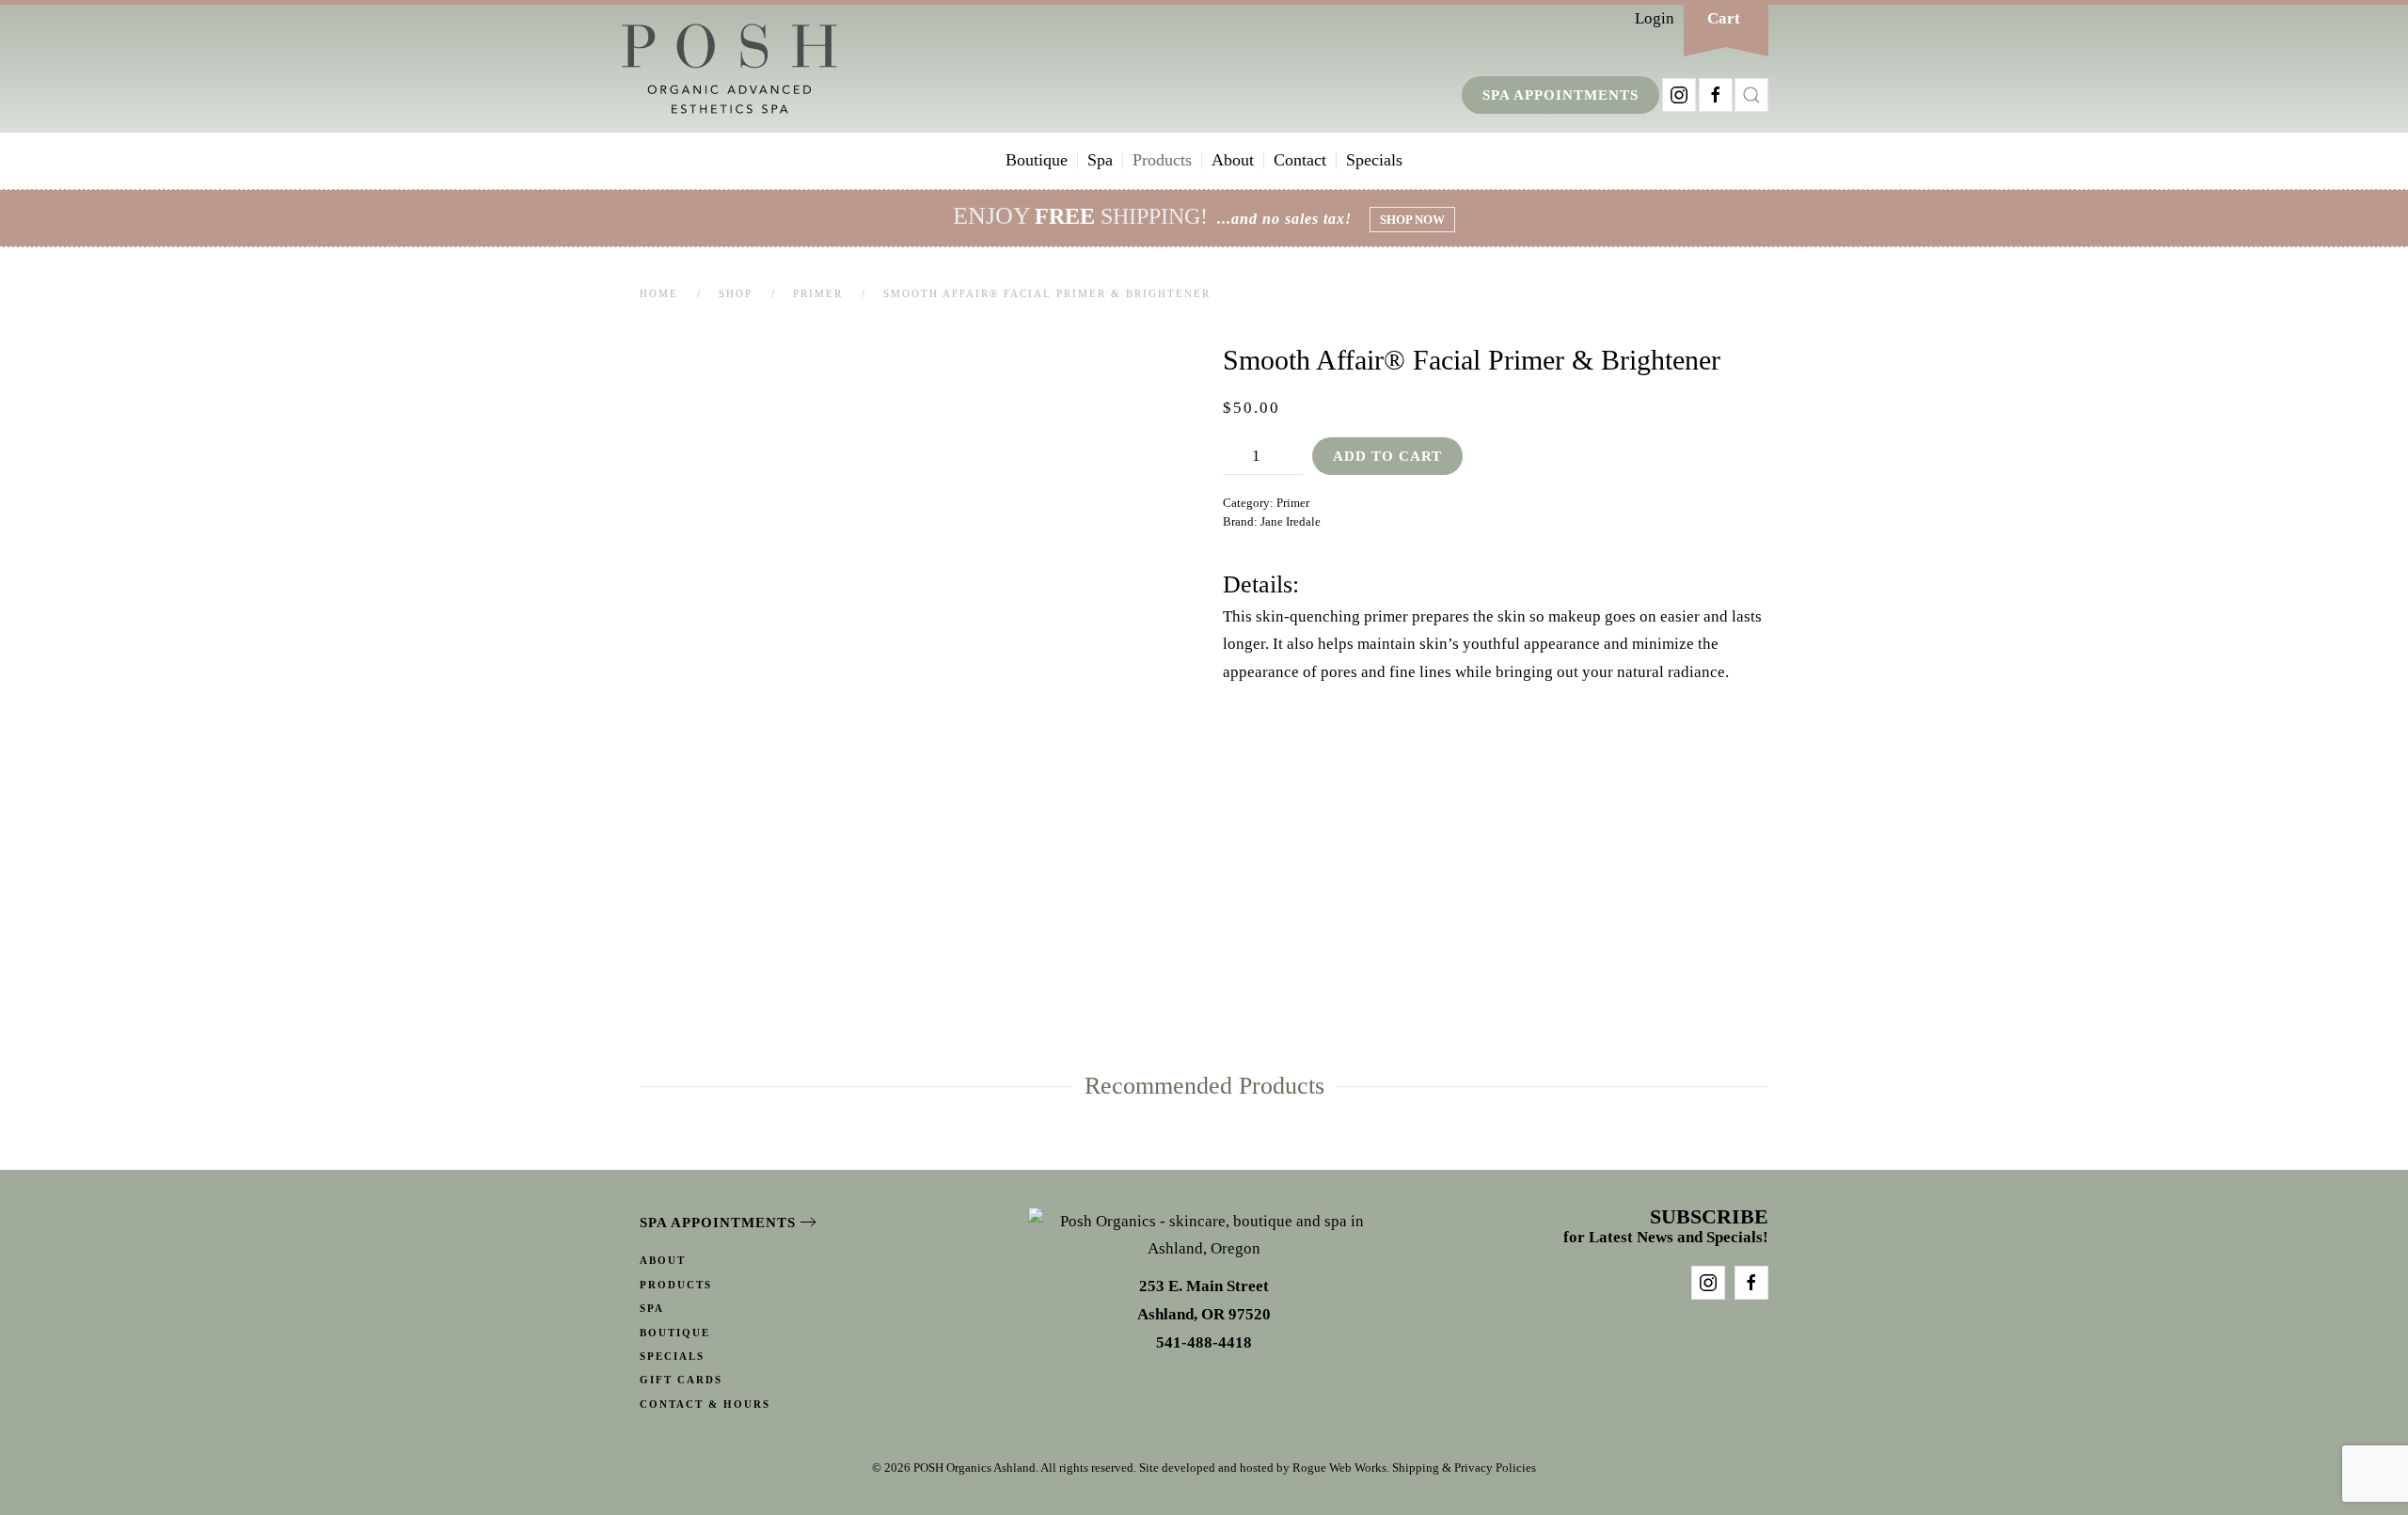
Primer (1293, 503)
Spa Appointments (1560, 95)
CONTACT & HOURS (705, 1404)
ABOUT (663, 1260)
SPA (652, 1308)
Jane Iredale (1291, 521)
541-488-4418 (1204, 1342)
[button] (1751, 95)
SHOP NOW (1412, 220)
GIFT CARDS (681, 1380)
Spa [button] (1100, 160)
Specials (1374, 160)
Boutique (1037, 160)
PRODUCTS (676, 1285)
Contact (1300, 160)
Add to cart (1387, 456)
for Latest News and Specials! (1666, 1228)
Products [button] (1162, 160)
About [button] (1233, 160)
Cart (1724, 18)
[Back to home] (729, 69)
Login (1655, 18)
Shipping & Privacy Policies (1464, 1468)
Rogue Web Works (1339, 1468)
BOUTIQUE (675, 1333)
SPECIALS (672, 1356)
